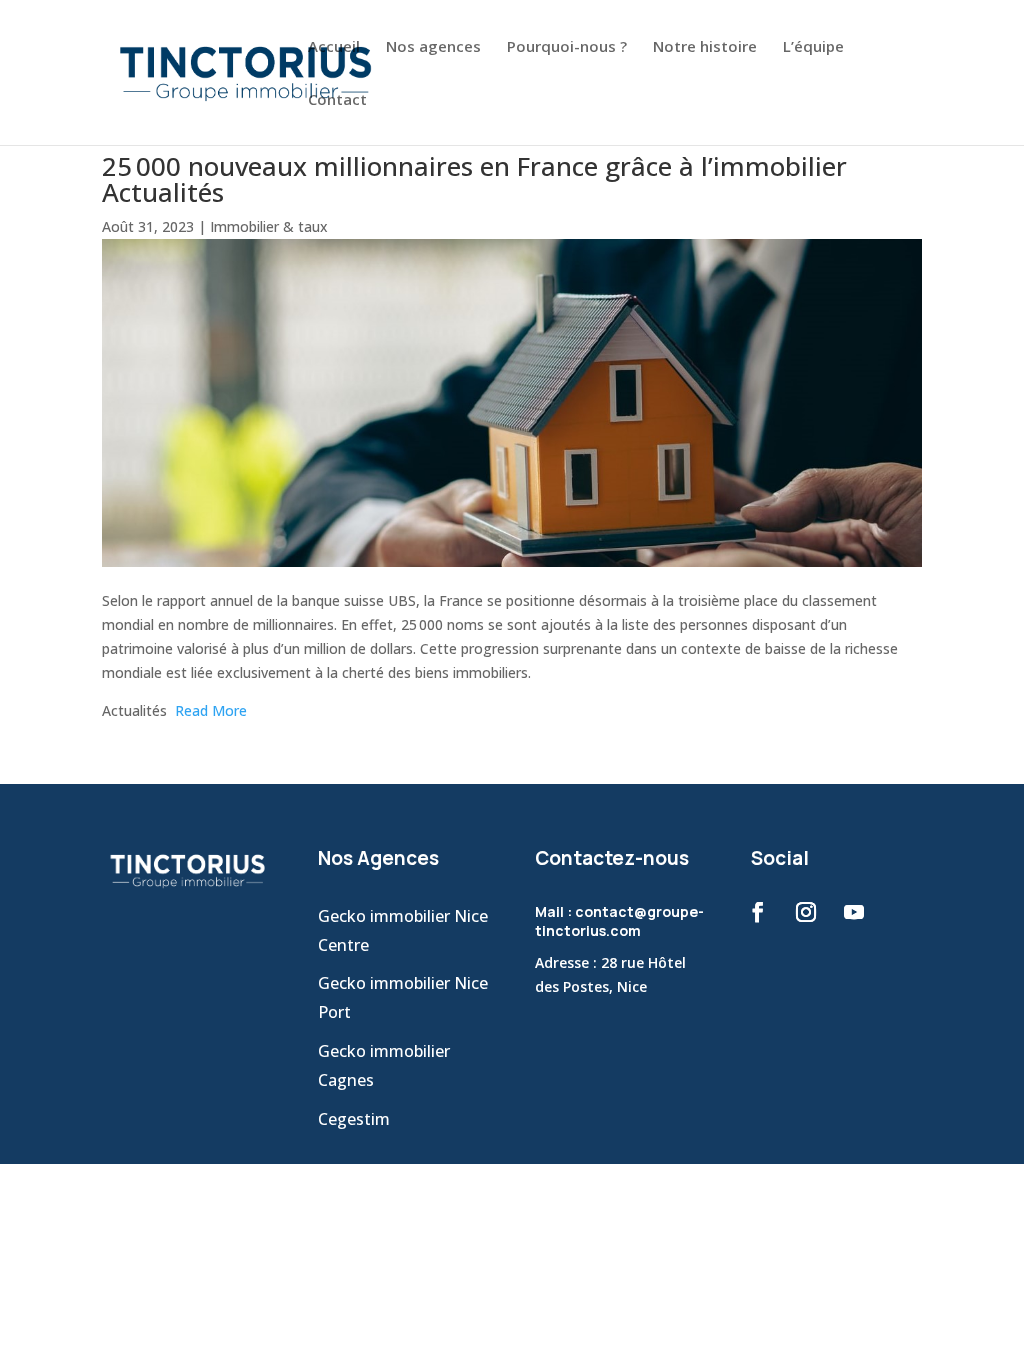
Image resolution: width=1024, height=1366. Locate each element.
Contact (337, 100)
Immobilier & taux (269, 226)
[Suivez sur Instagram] (806, 912)
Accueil (334, 47)
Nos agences (433, 47)
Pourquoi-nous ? (567, 47)
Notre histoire (705, 47)
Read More (211, 710)
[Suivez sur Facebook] (758, 912)
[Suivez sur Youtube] (854, 912)
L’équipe (813, 47)
